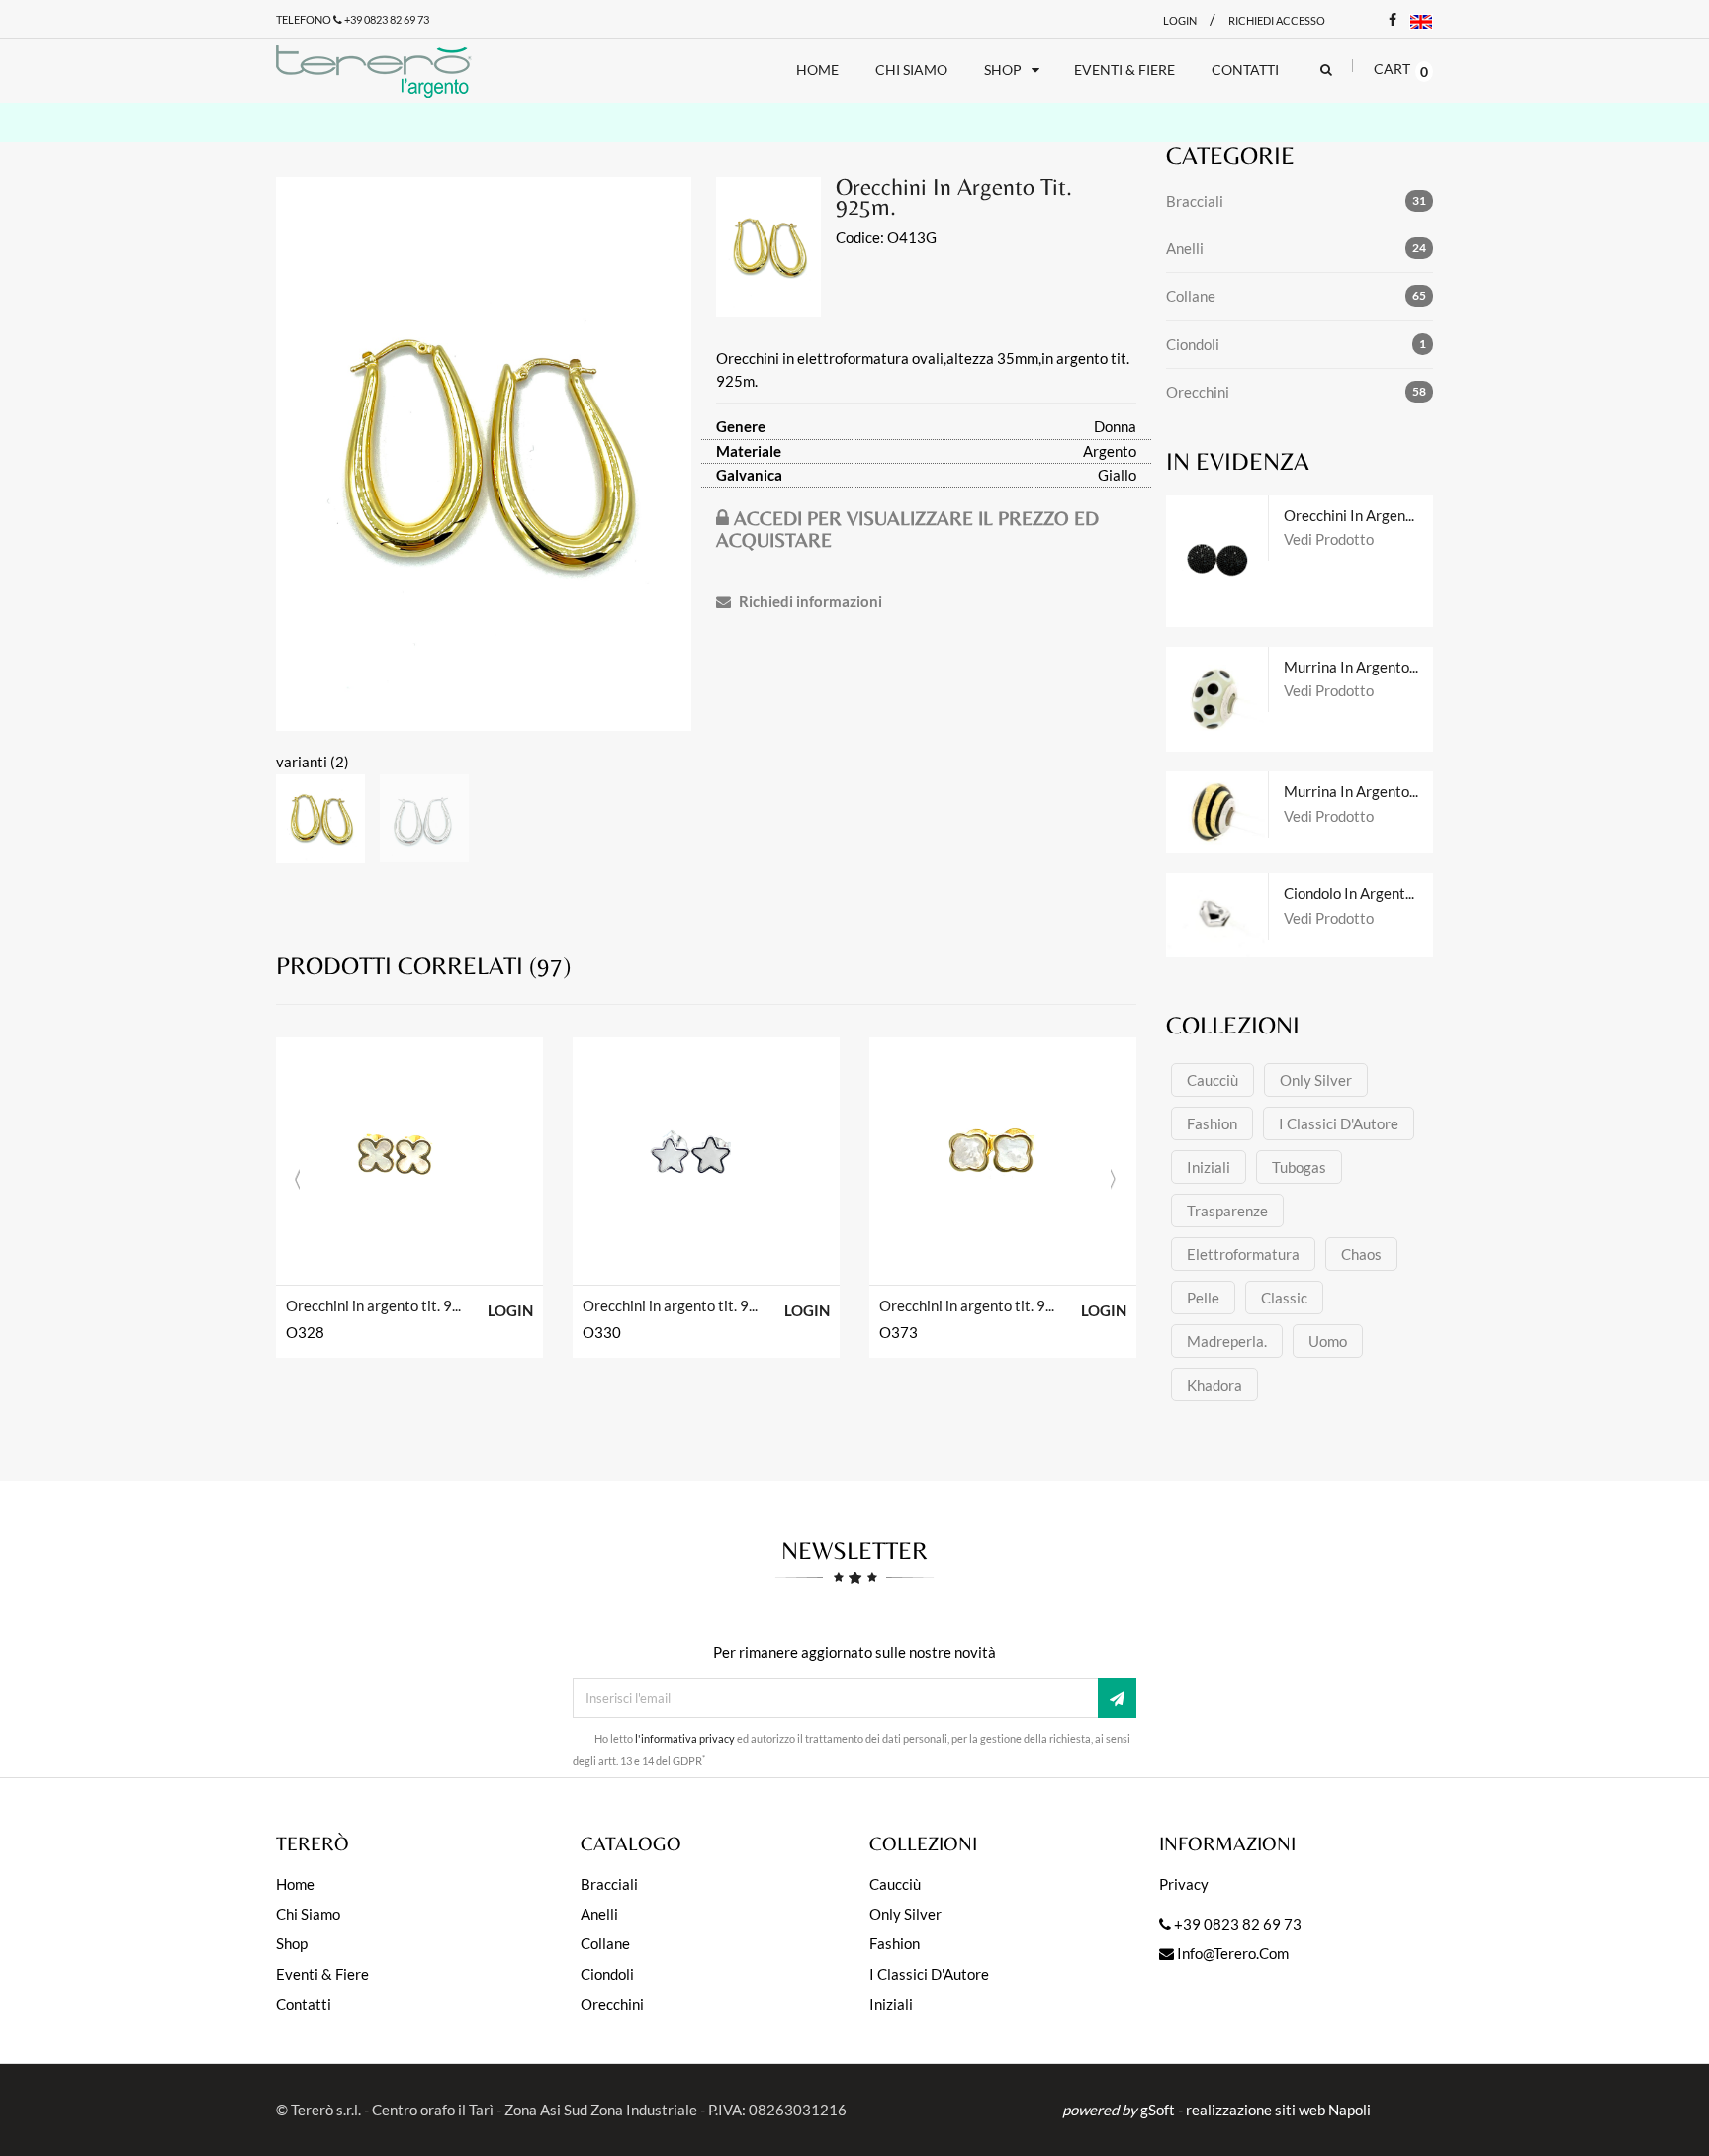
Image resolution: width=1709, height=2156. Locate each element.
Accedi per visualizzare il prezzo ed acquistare (907, 529)
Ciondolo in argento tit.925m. (1358, 893)
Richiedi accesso (1277, 20)
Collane (1191, 296)
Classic (1284, 1298)
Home (295, 1884)
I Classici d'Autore (1339, 1123)
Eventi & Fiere (322, 1974)
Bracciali (1195, 201)
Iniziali (1209, 1167)
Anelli (1185, 248)
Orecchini (1198, 392)
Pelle (1203, 1298)
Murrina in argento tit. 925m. (1358, 667)
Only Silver (1316, 1080)
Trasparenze (1227, 1211)
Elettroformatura (1243, 1254)
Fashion (1212, 1123)
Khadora (1214, 1385)
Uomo (1328, 1341)
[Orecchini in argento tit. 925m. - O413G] (484, 454)
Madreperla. (1227, 1341)
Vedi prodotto (1329, 539)
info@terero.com (1231, 1953)
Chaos (1361, 1254)
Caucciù (1213, 1080)
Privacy (1184, 1884)
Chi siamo (308, 1914)
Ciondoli (1193, 344)
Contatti (304, 2004)
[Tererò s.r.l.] (392, 71)
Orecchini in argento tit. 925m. (374, 1305)
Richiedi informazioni (809, 601)
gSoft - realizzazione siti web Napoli (1256, 2110)
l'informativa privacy (685, 1739)
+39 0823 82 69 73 (386, 19)
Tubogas (1299, 1167)
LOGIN (510, 1310)
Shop (292, 1943)
